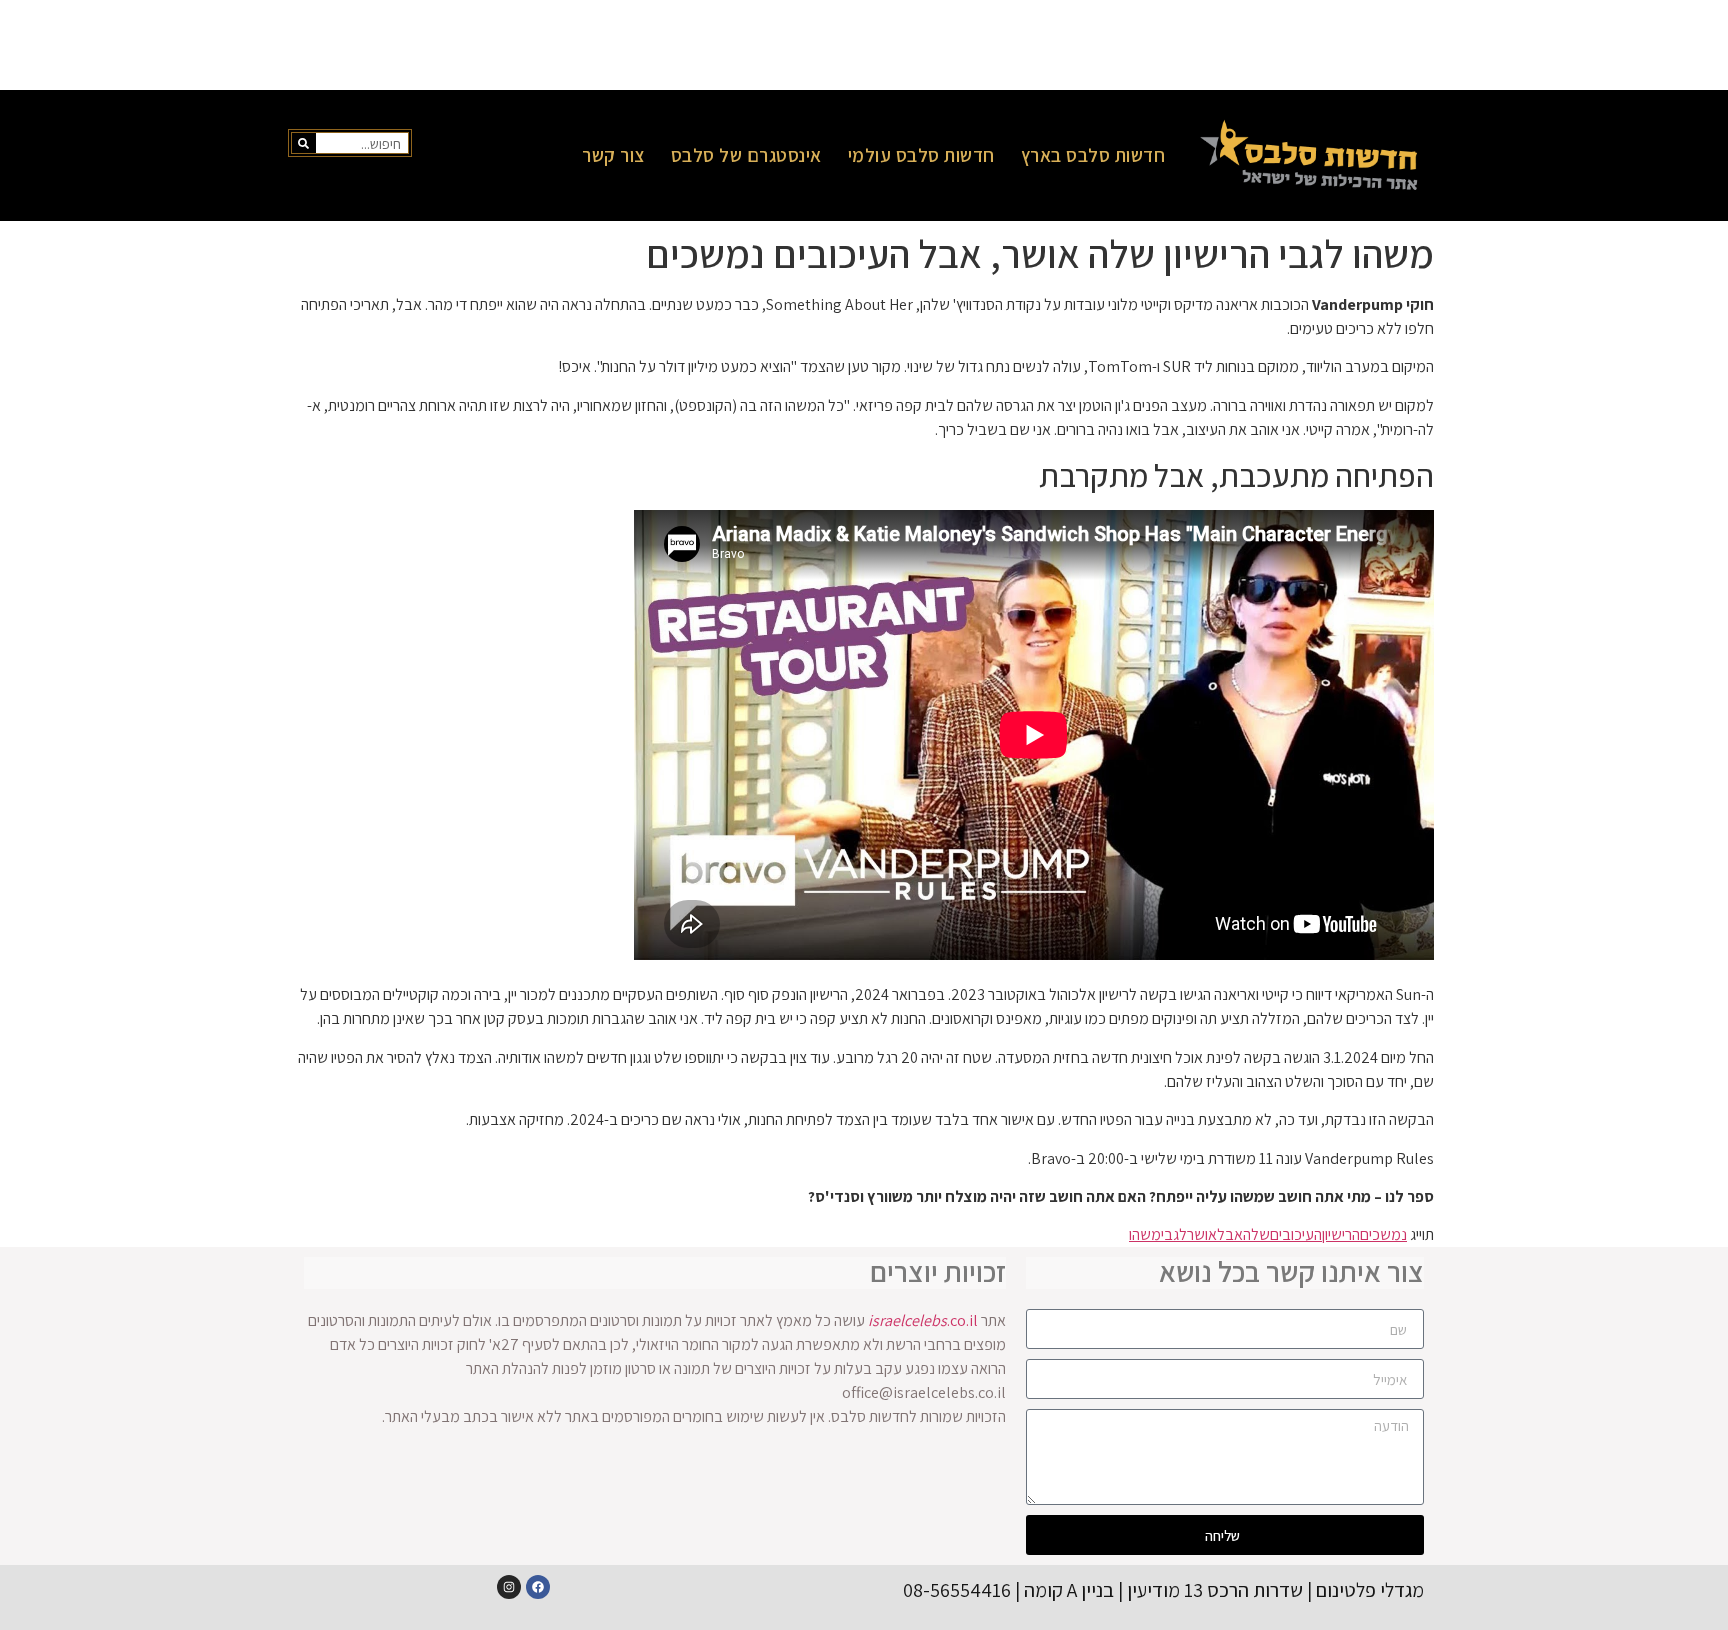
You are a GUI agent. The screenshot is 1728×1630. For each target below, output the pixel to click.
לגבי (1174, 1234)
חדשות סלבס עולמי (921, 155)
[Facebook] (538, 1587)
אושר (1202, 1234)
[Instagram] (509, 1587)
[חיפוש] (304, 143)
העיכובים (1296, 1234)
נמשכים (1383, 1234)
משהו (1145, 1234)
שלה (1256, 1234)
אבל (1230, 1234)
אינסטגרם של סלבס (746, 155)
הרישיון (1341, 1234)
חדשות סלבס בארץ (1093, 155)
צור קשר (613, 155)
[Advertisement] (864, 45)
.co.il (923, 1320)
